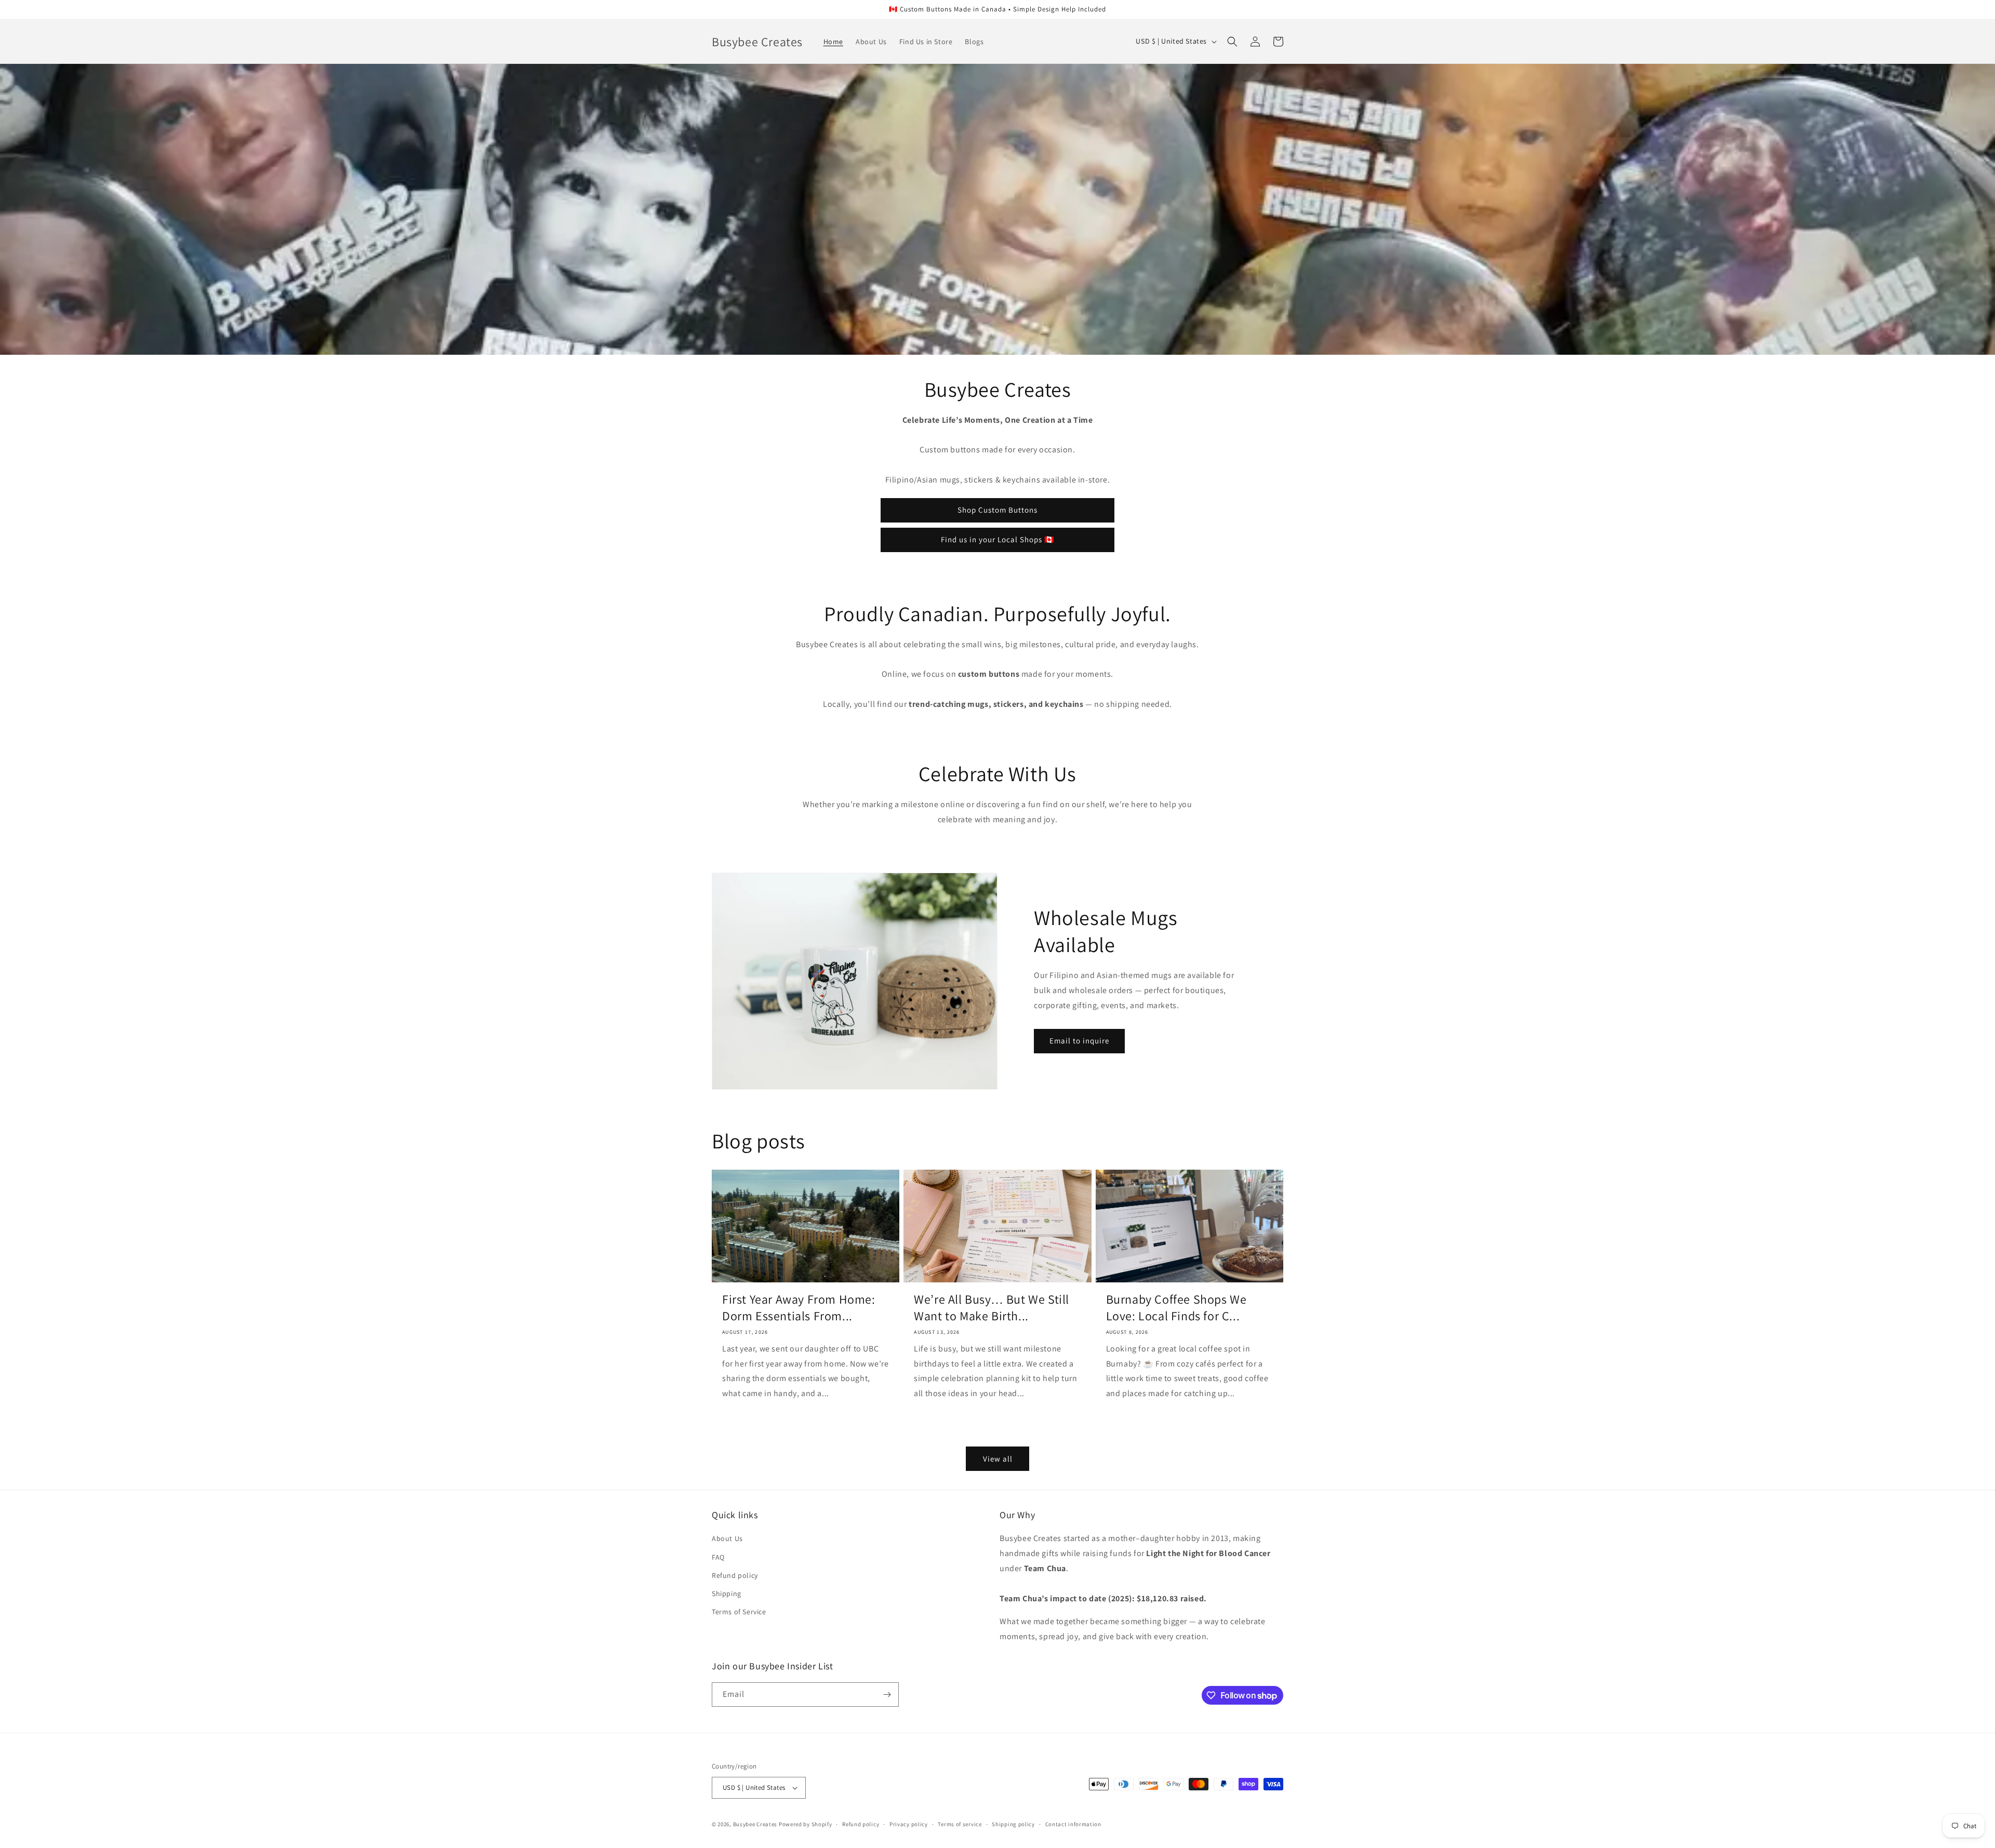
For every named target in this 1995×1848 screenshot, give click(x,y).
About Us (727, 1538)
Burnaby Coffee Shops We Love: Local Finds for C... (1176, 1307)
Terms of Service (739, 1612)
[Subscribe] (887, 1695)
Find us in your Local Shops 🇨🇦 (998, 539)
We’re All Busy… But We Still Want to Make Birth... (992, 1307)
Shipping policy (1013, 1824)
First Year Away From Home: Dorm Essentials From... (799, 1307)
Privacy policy (909, 1824)
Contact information (1073, 1824)
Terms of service (960, 1824)
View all (998, 1459)
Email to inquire (1079, 1041)
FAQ (718, 1557)
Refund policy (735, 1575)
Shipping (727, 1593)
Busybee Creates (755, 1824)
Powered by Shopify (806, 1824)
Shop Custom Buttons (997, 510)
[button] (1232, 42)
